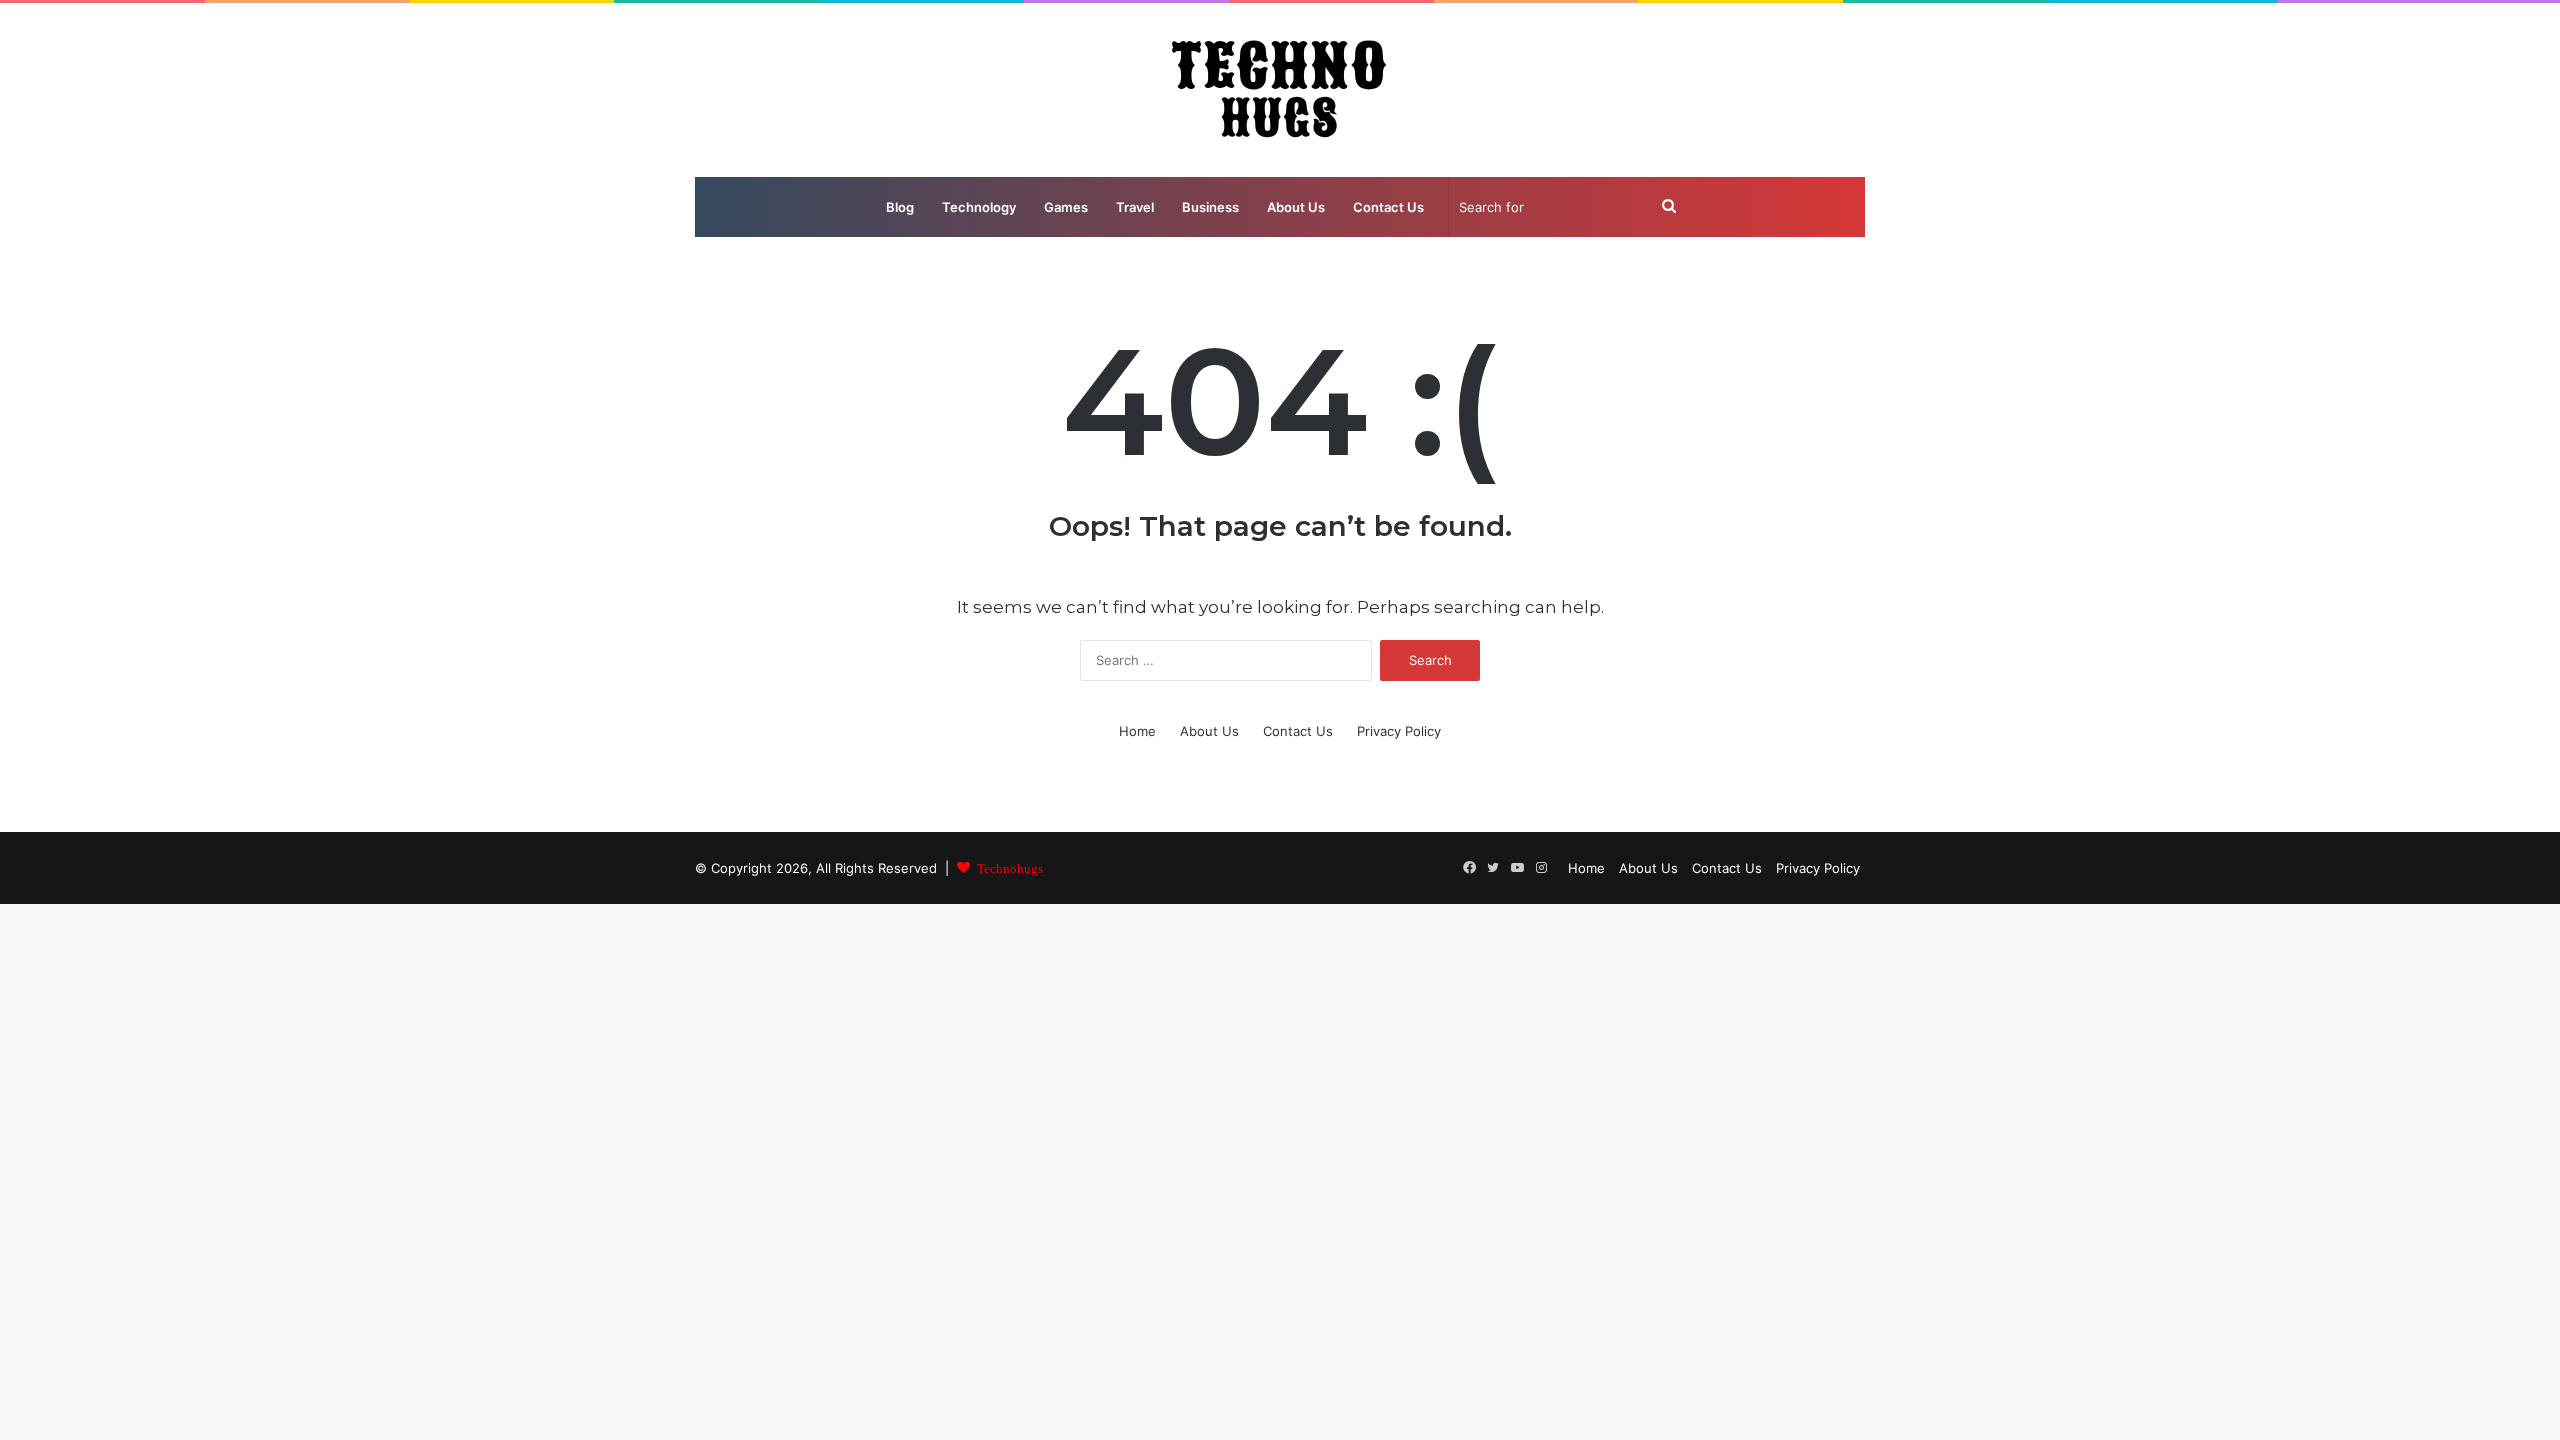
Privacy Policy (1399, 731)
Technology (979, 207)
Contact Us (1388, 207)
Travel (1135, 207)
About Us (1296, 207)
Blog (900, 207)
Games (1066, 207)
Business (1210, 207)
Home (1137, 731)
